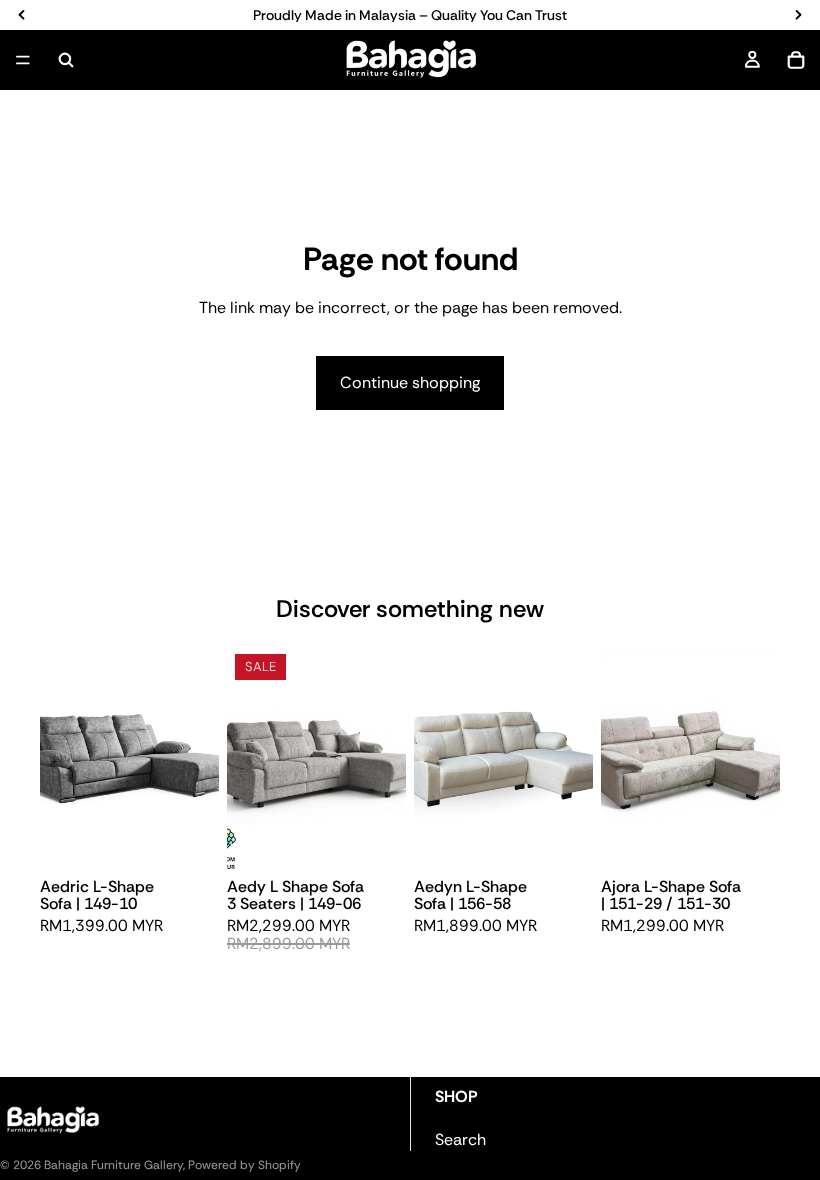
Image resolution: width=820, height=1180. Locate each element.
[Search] (66, 60)
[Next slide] (197, 758)
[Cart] (796, 60)
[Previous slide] (62, 758)
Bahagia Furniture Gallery (113, 1165)
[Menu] (23, 60)
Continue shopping (410, 382)
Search (460, 1139)
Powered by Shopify (244, 1165)
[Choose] (188, 839)
